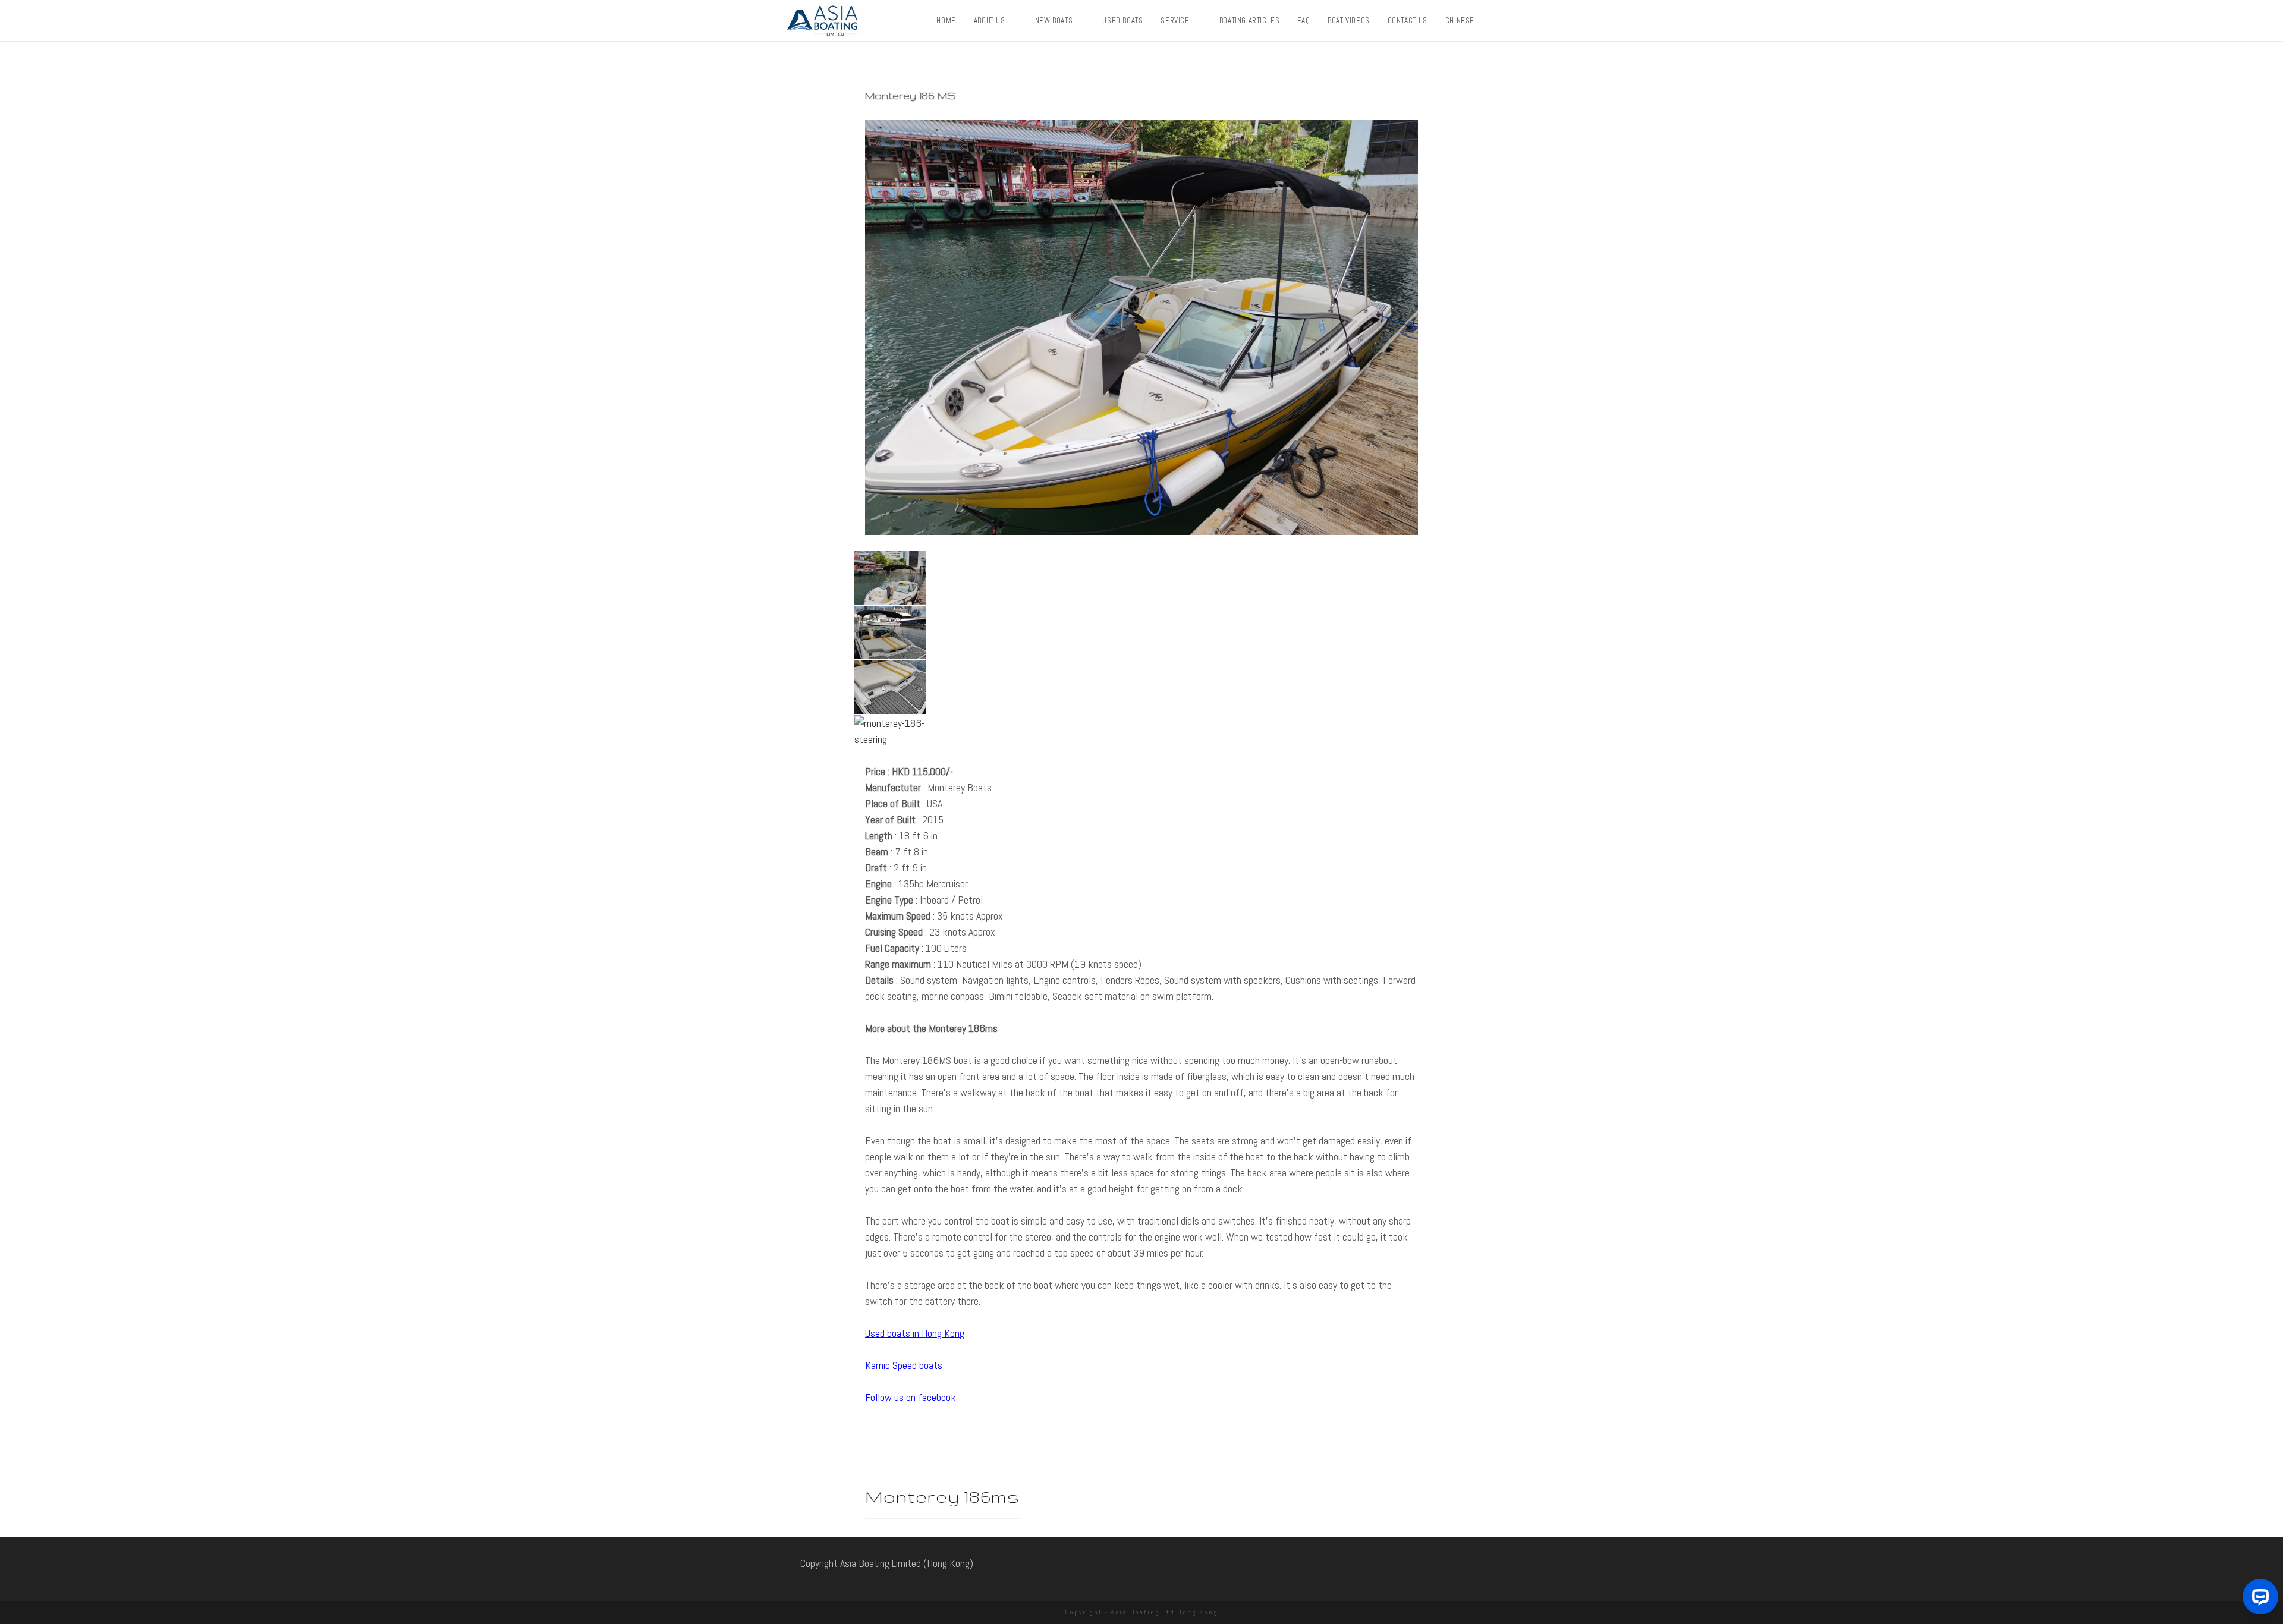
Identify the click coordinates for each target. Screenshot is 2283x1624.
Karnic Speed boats (904, 1365)
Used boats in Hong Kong (915, 1333)
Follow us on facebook (911, 1397)
